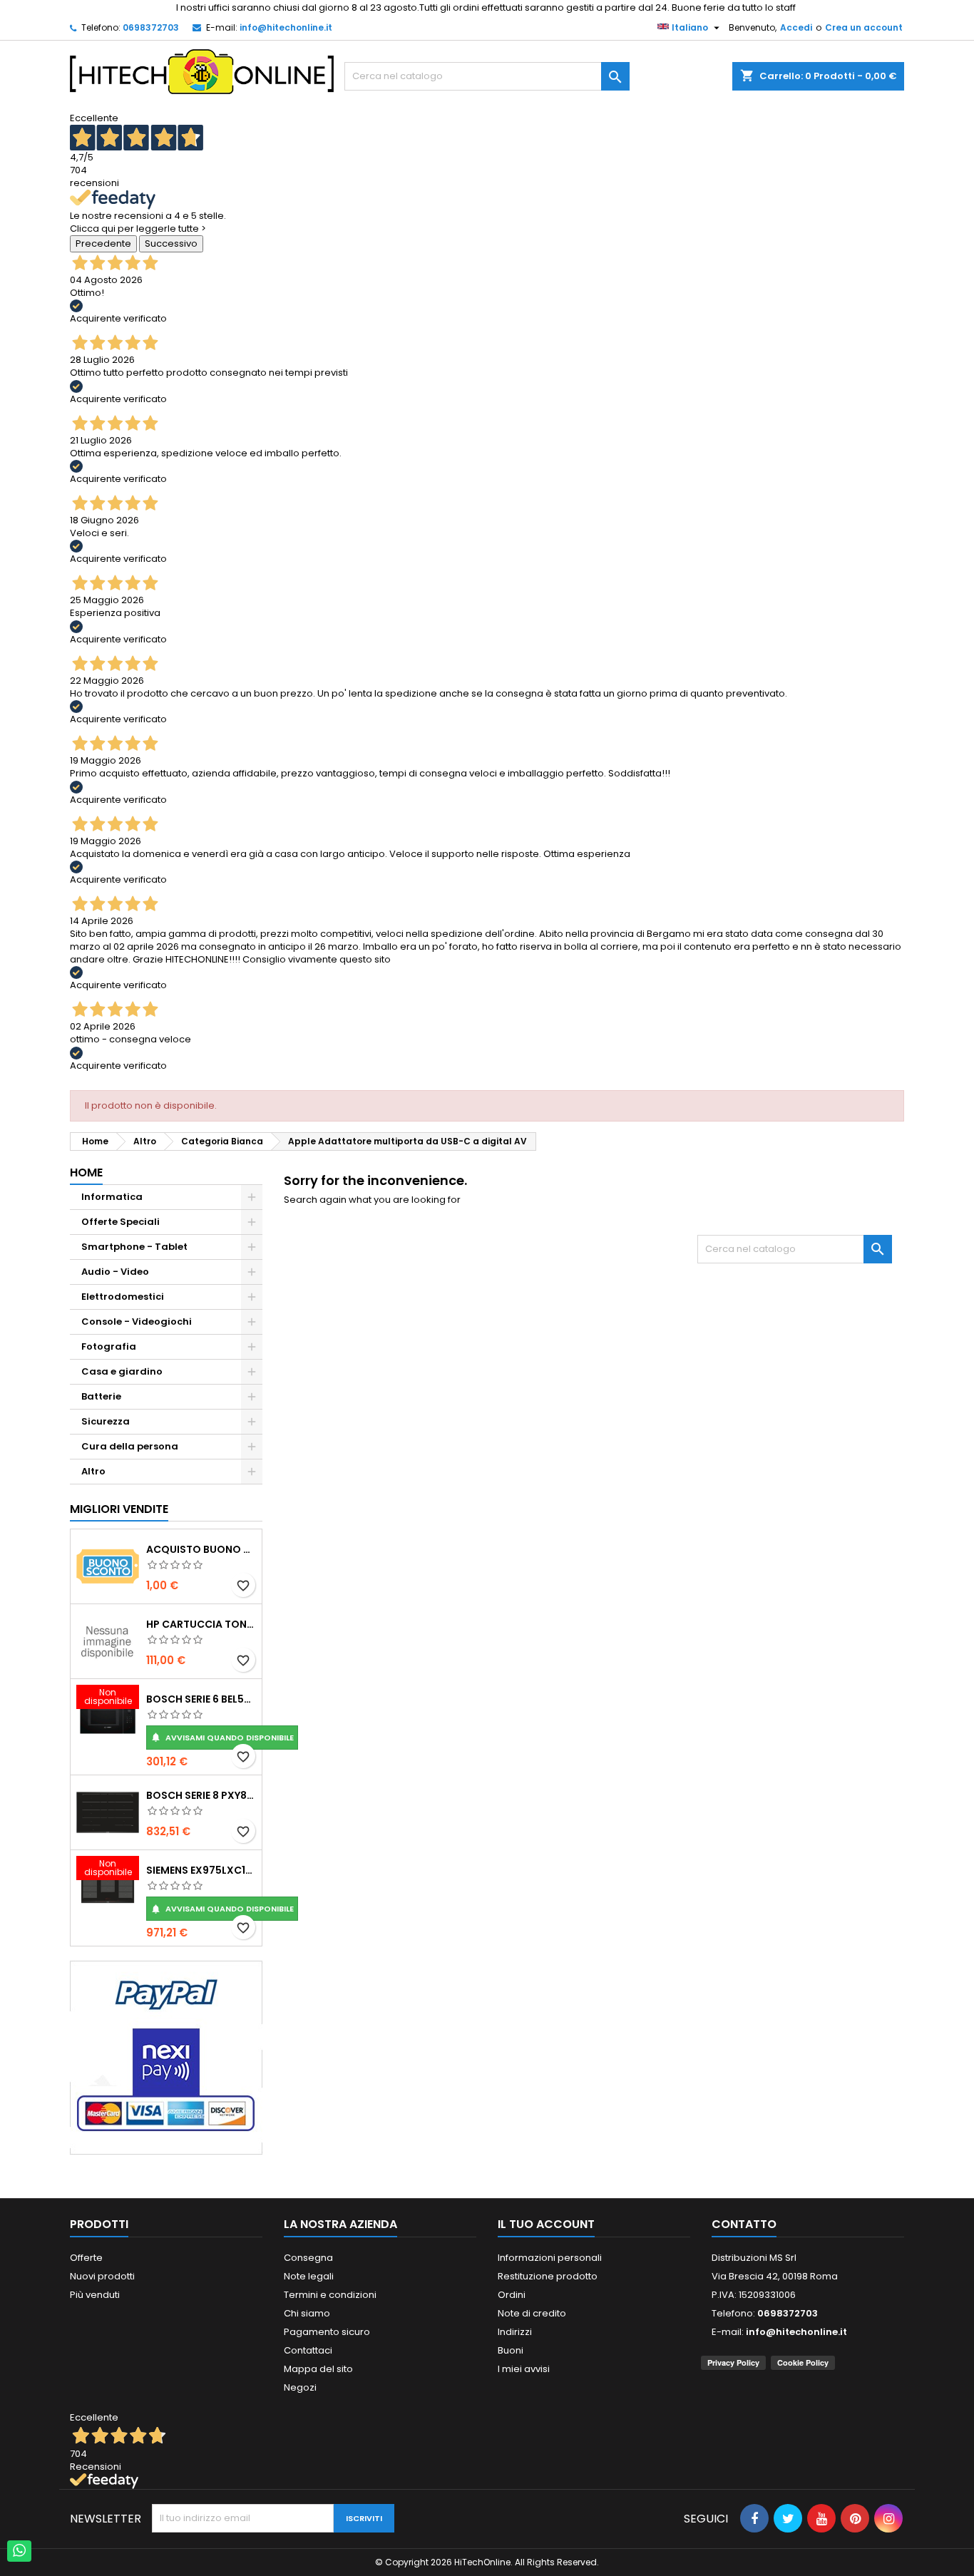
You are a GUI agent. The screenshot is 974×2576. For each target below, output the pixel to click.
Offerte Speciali (121, 1222)
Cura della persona (130, 1446)
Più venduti (95, 2295)
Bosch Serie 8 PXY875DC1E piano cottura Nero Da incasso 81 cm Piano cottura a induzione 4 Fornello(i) (201, 1795)
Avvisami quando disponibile (222, 1738)
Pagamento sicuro (327, 2332)
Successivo (171, 243)
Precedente (103, 243)
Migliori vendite (119, 1509)
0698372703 (151, 27)
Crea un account (864, 27)
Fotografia (109, 1346)
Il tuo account (546, 2224)
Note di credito (532, 2313)
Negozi (300, 2387)
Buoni (511, 2350)
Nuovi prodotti (102, 2276)
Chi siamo (307, 2313)
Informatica (112, 1197)
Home (86, 1172)
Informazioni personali (550, 2258)
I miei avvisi (524, 2369)
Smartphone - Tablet (134, 1247)
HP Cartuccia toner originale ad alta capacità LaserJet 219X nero (201, 1624)
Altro (93, 1471)
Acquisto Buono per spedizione (201, 1549)
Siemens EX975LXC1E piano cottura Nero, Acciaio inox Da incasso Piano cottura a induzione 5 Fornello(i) (201, 1870)
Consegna (308, 2258)
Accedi (796, 27)
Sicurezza (106, 1421)
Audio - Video (115, 1272)
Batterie (101, 1396)
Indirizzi (515, 2332)
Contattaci (308, 2350)
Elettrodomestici (123, 1297)
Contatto (744, 2224)
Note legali (309, 2276)
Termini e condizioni (330, 2295)
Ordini (512, 2295)
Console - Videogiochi (137, 1322)
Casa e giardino (122, 1371)
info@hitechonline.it (286, 27)
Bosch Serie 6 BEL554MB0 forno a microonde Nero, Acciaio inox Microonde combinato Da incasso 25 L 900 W (201, 1699)
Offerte (86, 2258)
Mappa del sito (318, 2369)
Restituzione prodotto (548, 2276)
